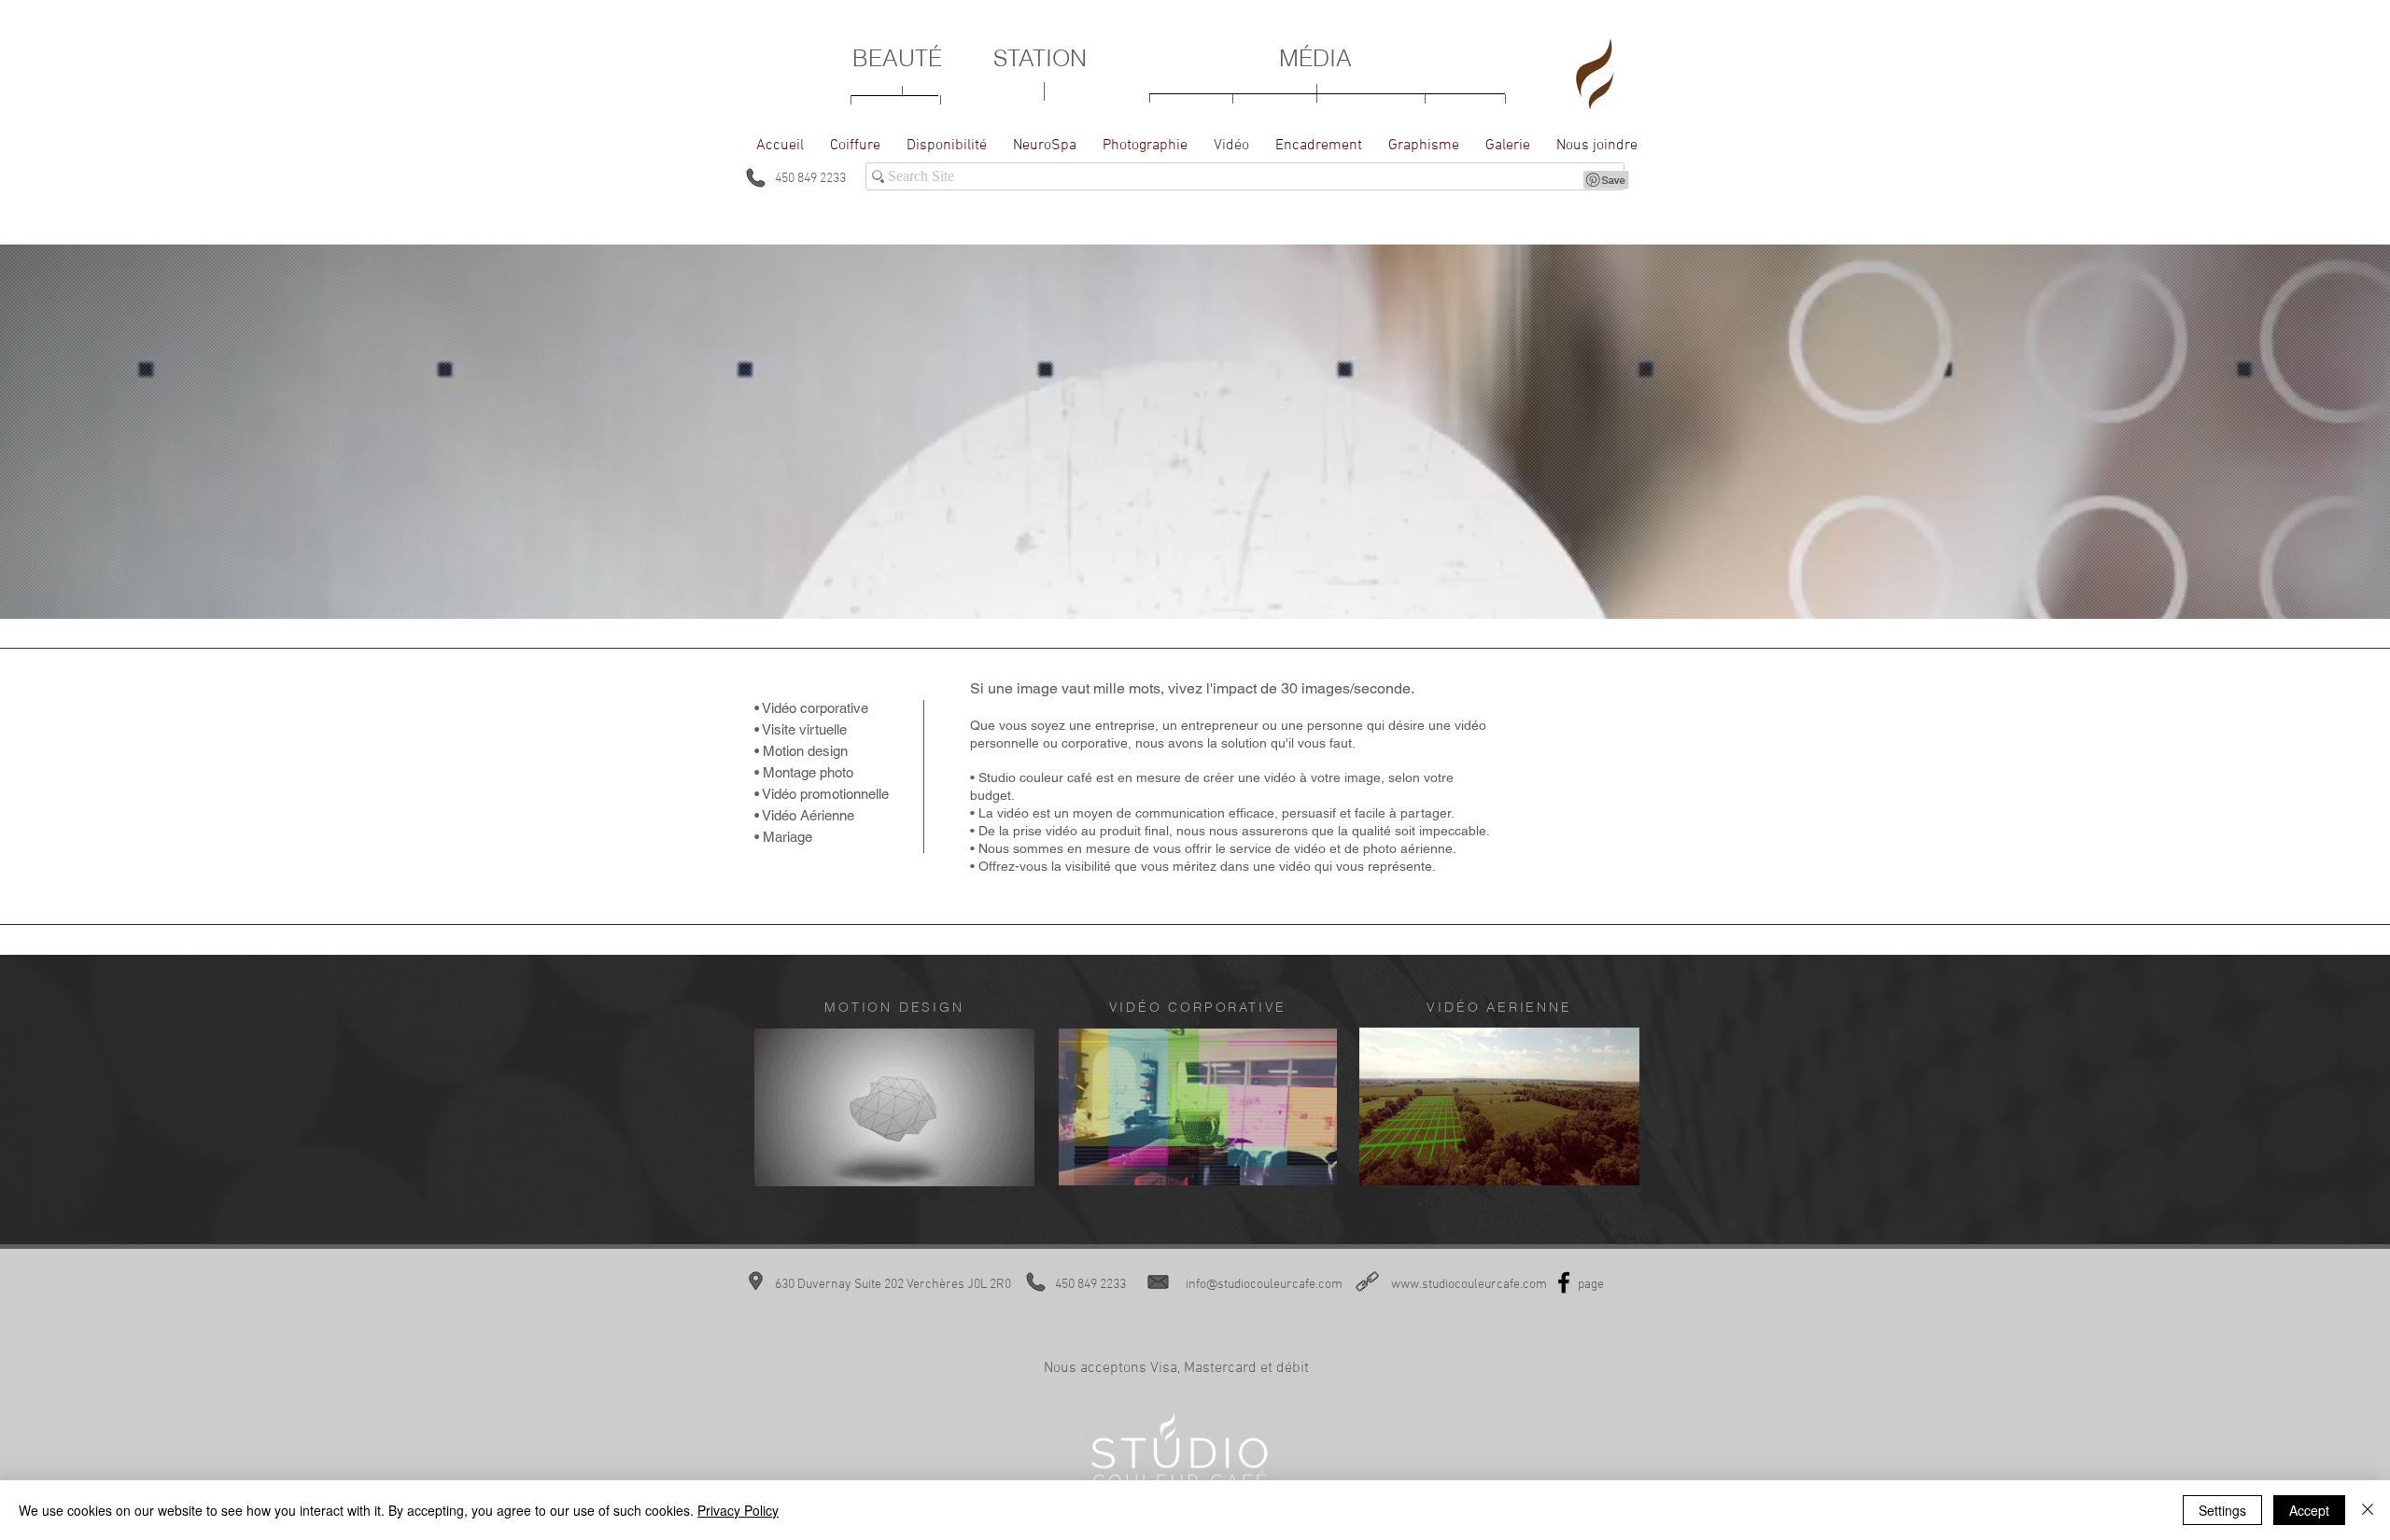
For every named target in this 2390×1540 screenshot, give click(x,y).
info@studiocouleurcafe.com (1264, 1285)
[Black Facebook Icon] (1564, 1282)
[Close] (2368, 1510)
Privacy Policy (738, 1510)
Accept (2309, 1510)
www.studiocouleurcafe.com (1469, 1285)
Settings (2222, 1510)
